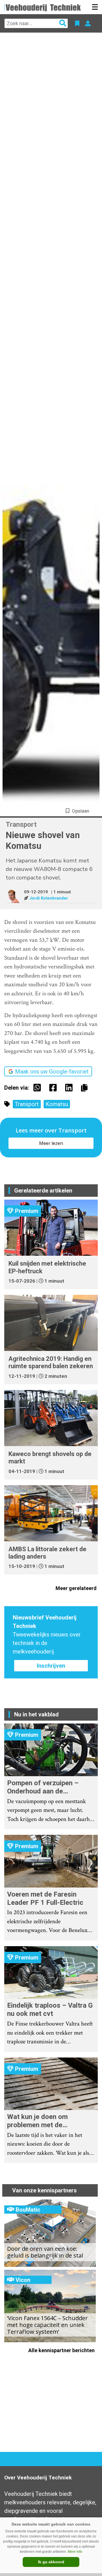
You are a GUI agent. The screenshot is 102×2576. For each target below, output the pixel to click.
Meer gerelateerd (77, 1588)
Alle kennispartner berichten (62, 2350)
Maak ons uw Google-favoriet (52, 1072)
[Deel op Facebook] (54, 1088)
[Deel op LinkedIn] (70, 1088)
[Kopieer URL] (86, 1087)
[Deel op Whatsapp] (39, 1088)
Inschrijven (51, 1666)
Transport (27, 1104)
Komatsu (57, 1104)
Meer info (75, 2552)
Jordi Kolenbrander (49, 898)
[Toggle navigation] (95, 7)
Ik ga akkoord (51, 2562)
